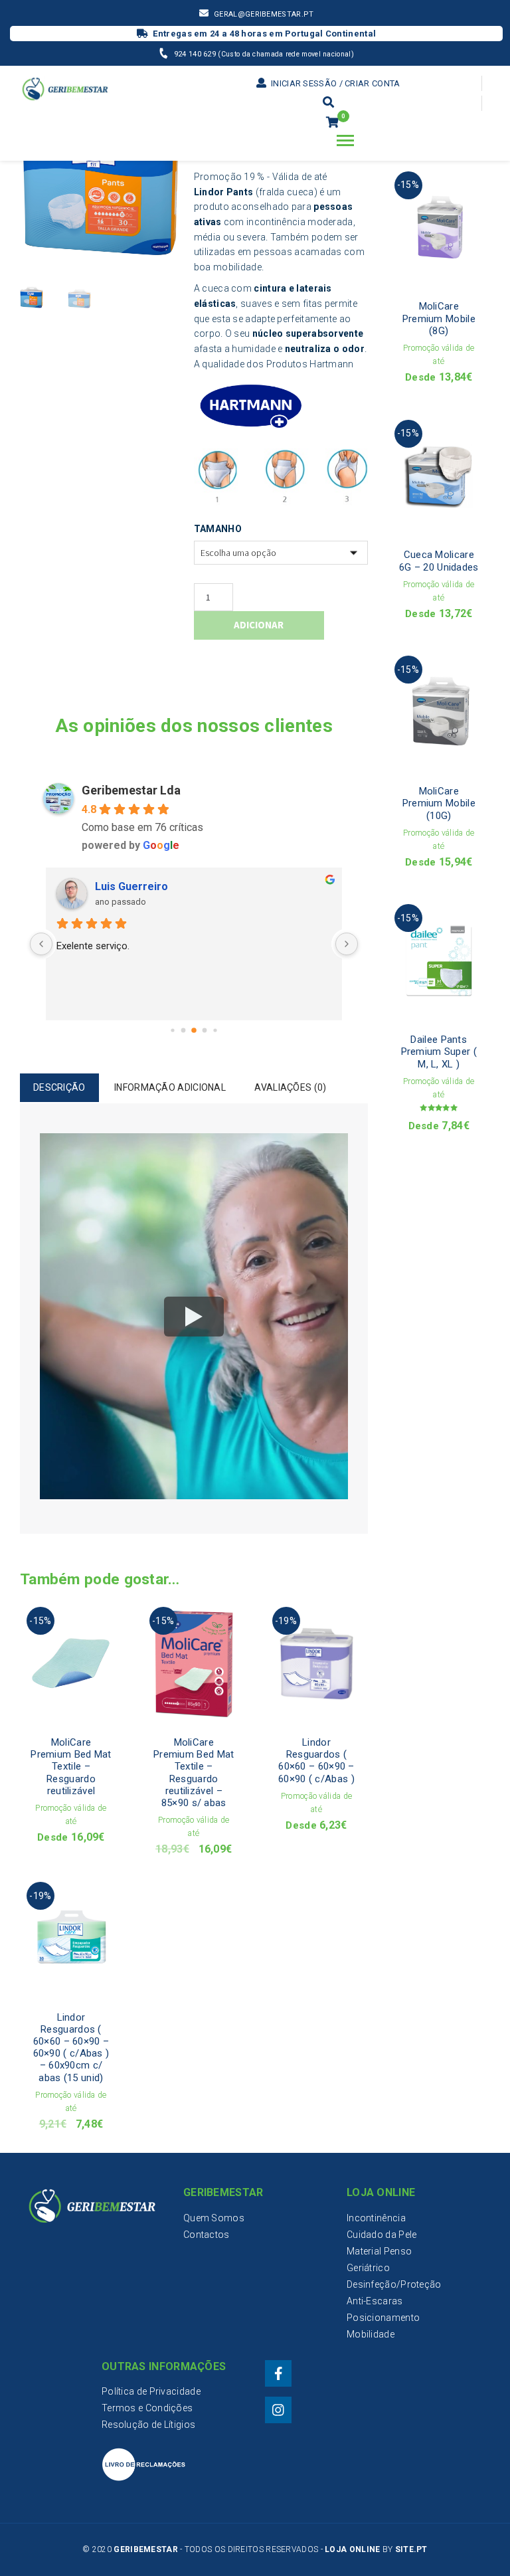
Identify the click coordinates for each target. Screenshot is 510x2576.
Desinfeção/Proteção (394, 2284)
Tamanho (218, 529)
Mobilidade (371, 2334)
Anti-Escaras (375, 2301)
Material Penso (379, 2251)
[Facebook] (278, 2373)
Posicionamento (383, 2318)
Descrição (59, 1087)
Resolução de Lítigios (148, 2425)
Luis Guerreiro (131, 886)
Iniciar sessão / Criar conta (334, 83)
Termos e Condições (147, 2408)
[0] (332, 123)
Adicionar (259, 625)
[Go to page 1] (183, 1031)
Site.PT (411, 2549)
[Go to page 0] (172, 1031)
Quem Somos (214, 2218)
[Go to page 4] (215, 1031)
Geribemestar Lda (131, 790)
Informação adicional (170, 1087)
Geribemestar (146, 2549)
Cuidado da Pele (382, 2235)
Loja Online (352, 2549)
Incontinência (376, 2218)
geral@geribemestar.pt (264, 14)
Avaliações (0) (290, 1087)
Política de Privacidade (151, 2391)
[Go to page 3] (204, 1031)
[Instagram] (278, 2410)
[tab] (59, 1088)
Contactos (207, 2235)
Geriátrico (368, 2268)
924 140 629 (196, 54)
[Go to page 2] (194, 1031)
